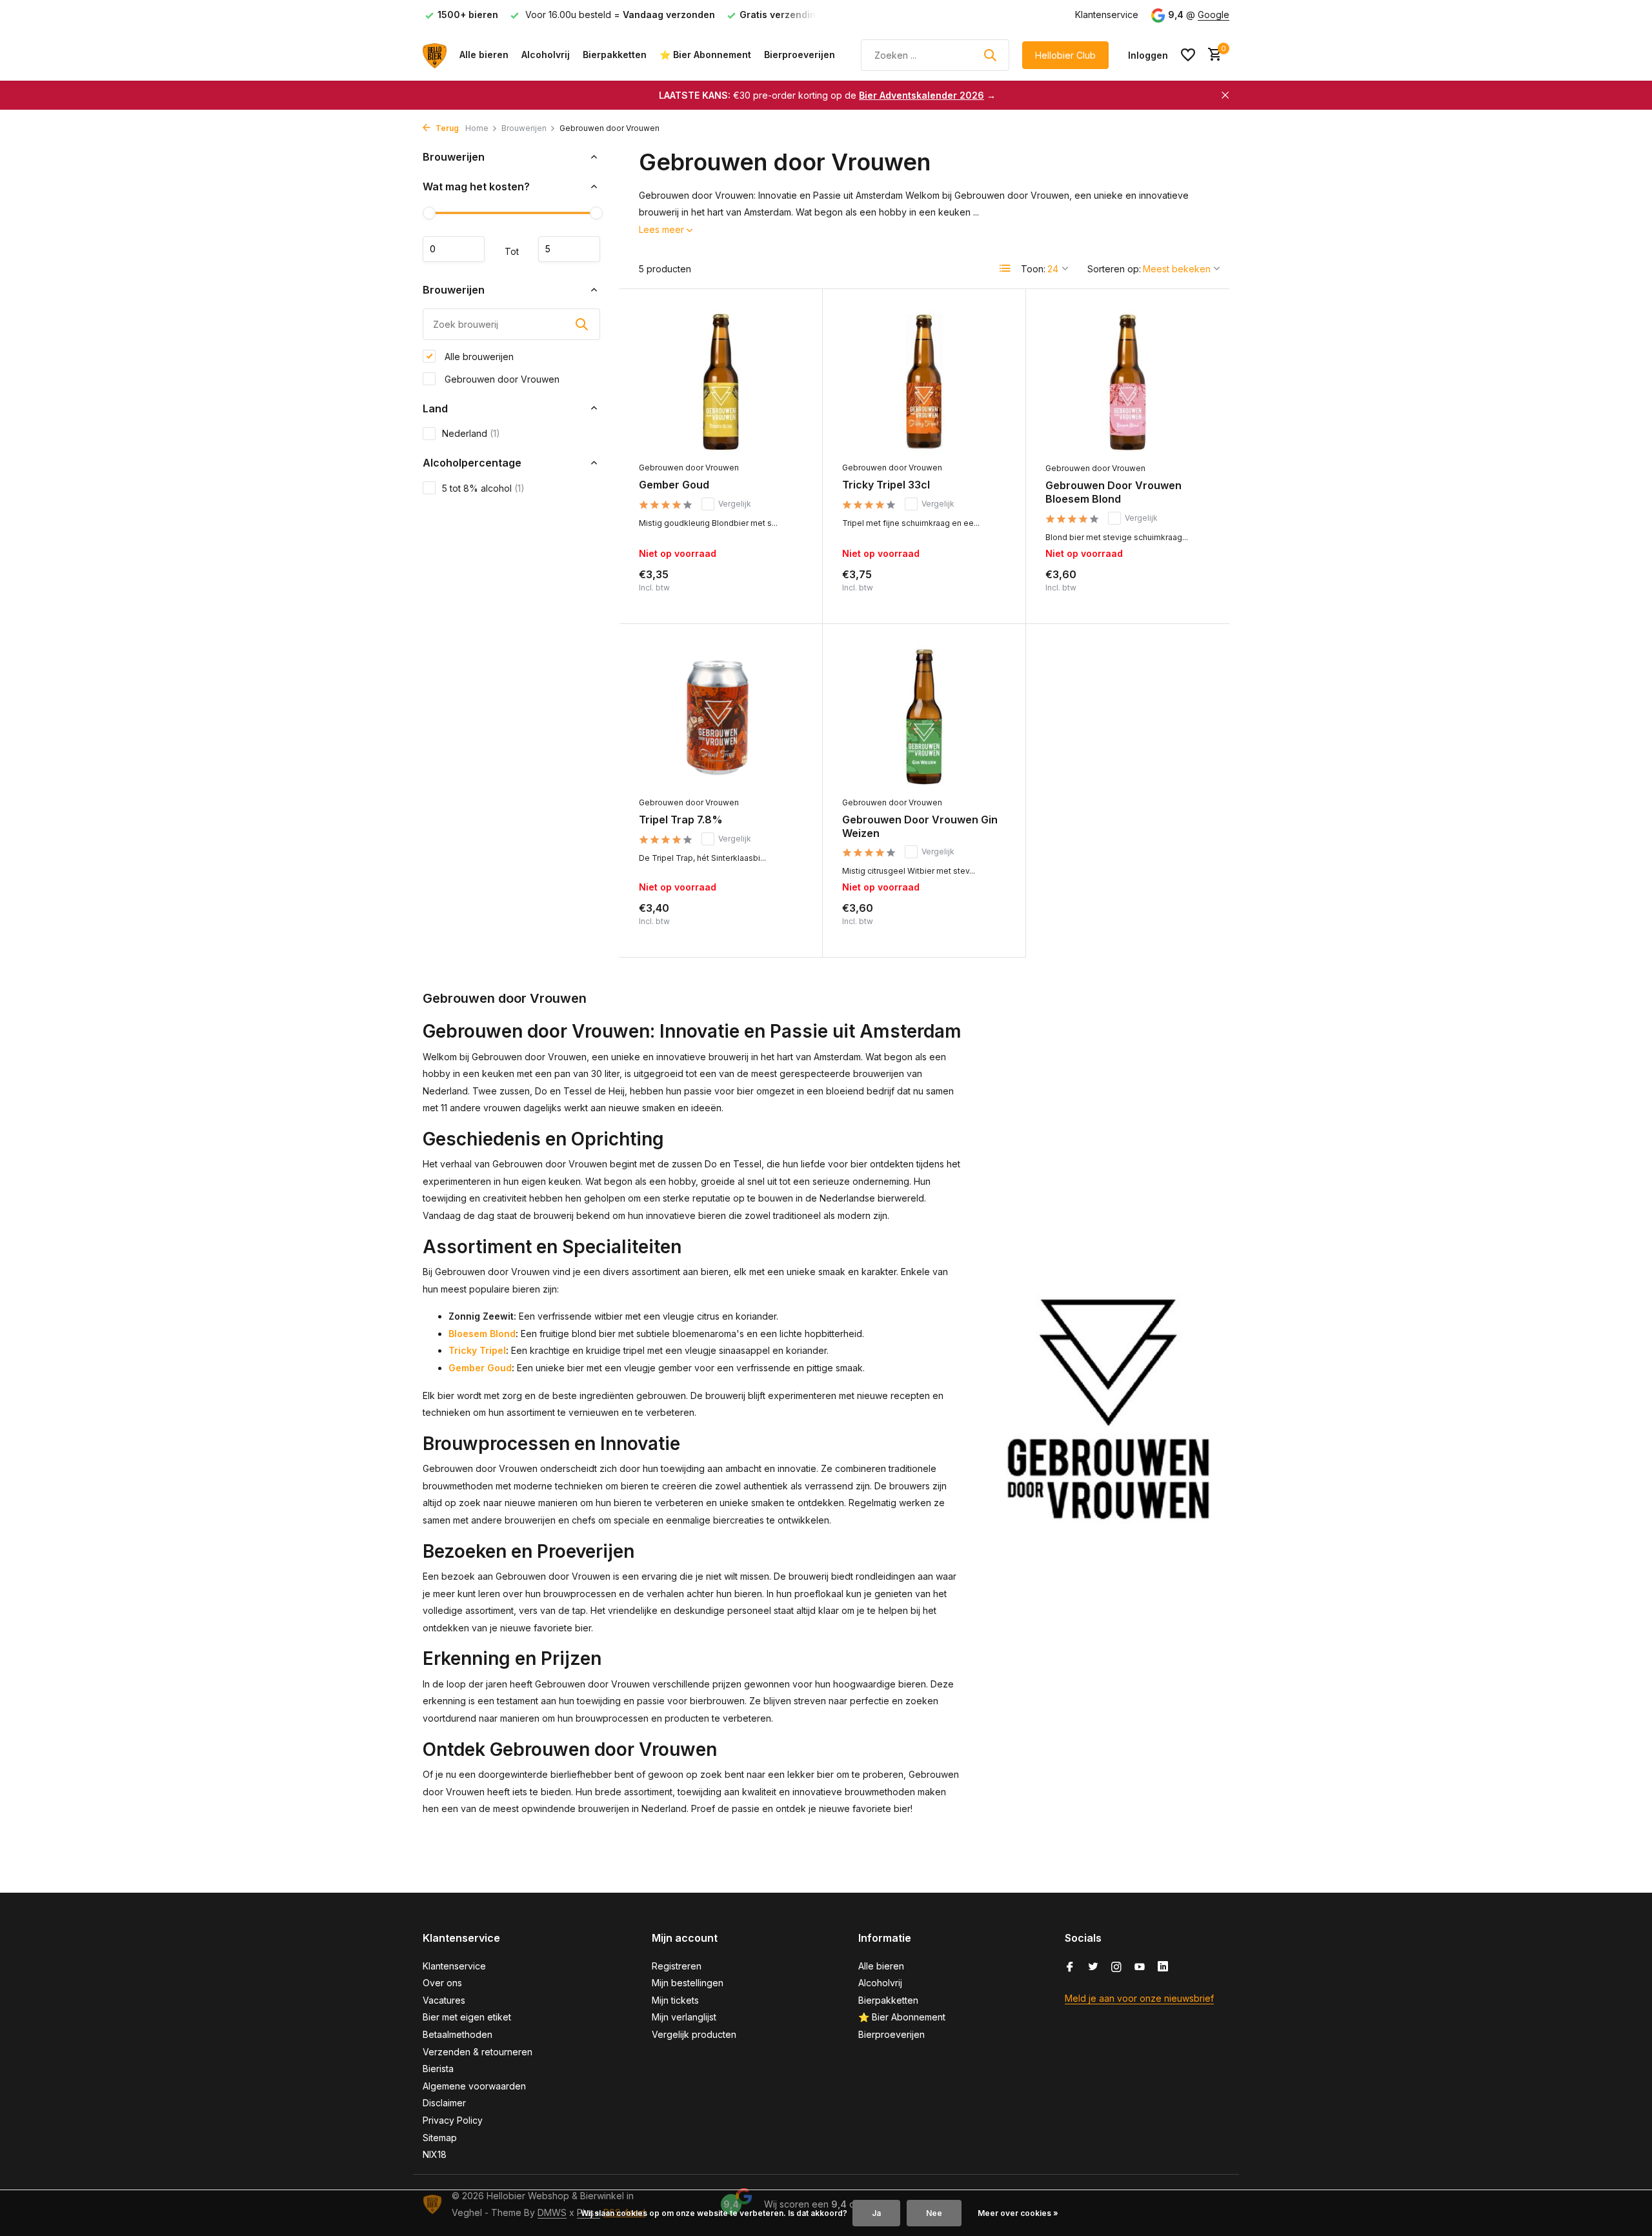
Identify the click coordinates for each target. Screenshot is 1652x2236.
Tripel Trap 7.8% (681, 820)
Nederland (471, 433)
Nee (934, 2213)
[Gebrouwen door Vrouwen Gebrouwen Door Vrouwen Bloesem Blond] (1128, 382)
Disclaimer (444, 2103)
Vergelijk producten (694, 2034)
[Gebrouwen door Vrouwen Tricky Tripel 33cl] (924, 382)
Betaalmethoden (458, 2034)
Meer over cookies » (1018, 2213)
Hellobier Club (1065, 55)
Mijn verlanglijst (684, 2017)
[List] (1005, 268)
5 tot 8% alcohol (483, 488)
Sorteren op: (1114, 269)
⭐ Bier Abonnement (705, 55)
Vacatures (444, 2000)
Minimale (454, 249)
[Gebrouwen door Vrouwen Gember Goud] (721, 382)
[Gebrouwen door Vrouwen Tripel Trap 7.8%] (721, 717)
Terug (446, 128)
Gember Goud (674, 485)
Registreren (677, 1966)
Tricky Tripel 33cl (886, 485)
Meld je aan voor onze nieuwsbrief (1139, 1998)
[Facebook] (1070, 1968)
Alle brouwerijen (478, 356)
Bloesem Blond (482, 1334)
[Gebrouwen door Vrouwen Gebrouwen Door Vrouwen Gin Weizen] (924, 717)
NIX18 (435, 2154)
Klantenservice (1107, 15)
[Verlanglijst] (1188, 55)
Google (1214, 15)
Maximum (569, 249)
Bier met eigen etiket (467, 2017)
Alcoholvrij (546, 55)
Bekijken (775, 590)
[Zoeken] (990, 55)
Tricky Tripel (477, 1350)
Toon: (1033, 269)
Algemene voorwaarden (474, 2086)
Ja (876, 2213)
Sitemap (440, 2138)
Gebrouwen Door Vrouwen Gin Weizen (920, 826)
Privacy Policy (453, 2120)
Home (477, 128)
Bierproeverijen (800, 55)
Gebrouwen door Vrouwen (501, 378)
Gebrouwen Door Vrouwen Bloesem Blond (1113, 492)
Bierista (438, 2069)
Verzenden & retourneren (478, 2052)
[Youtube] (1140, 1968)
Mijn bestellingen (688, 1983)
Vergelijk (735, 504)
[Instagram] (1116, 1968)
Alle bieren (484, 55)
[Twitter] (1093, 1968)
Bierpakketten (615, 55)
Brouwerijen (524, 128)
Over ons (442, 1983)
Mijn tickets (675, 2000)
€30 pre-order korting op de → (827, 95)
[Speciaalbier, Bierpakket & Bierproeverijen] (435, 55)
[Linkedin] (1163, 1968)
